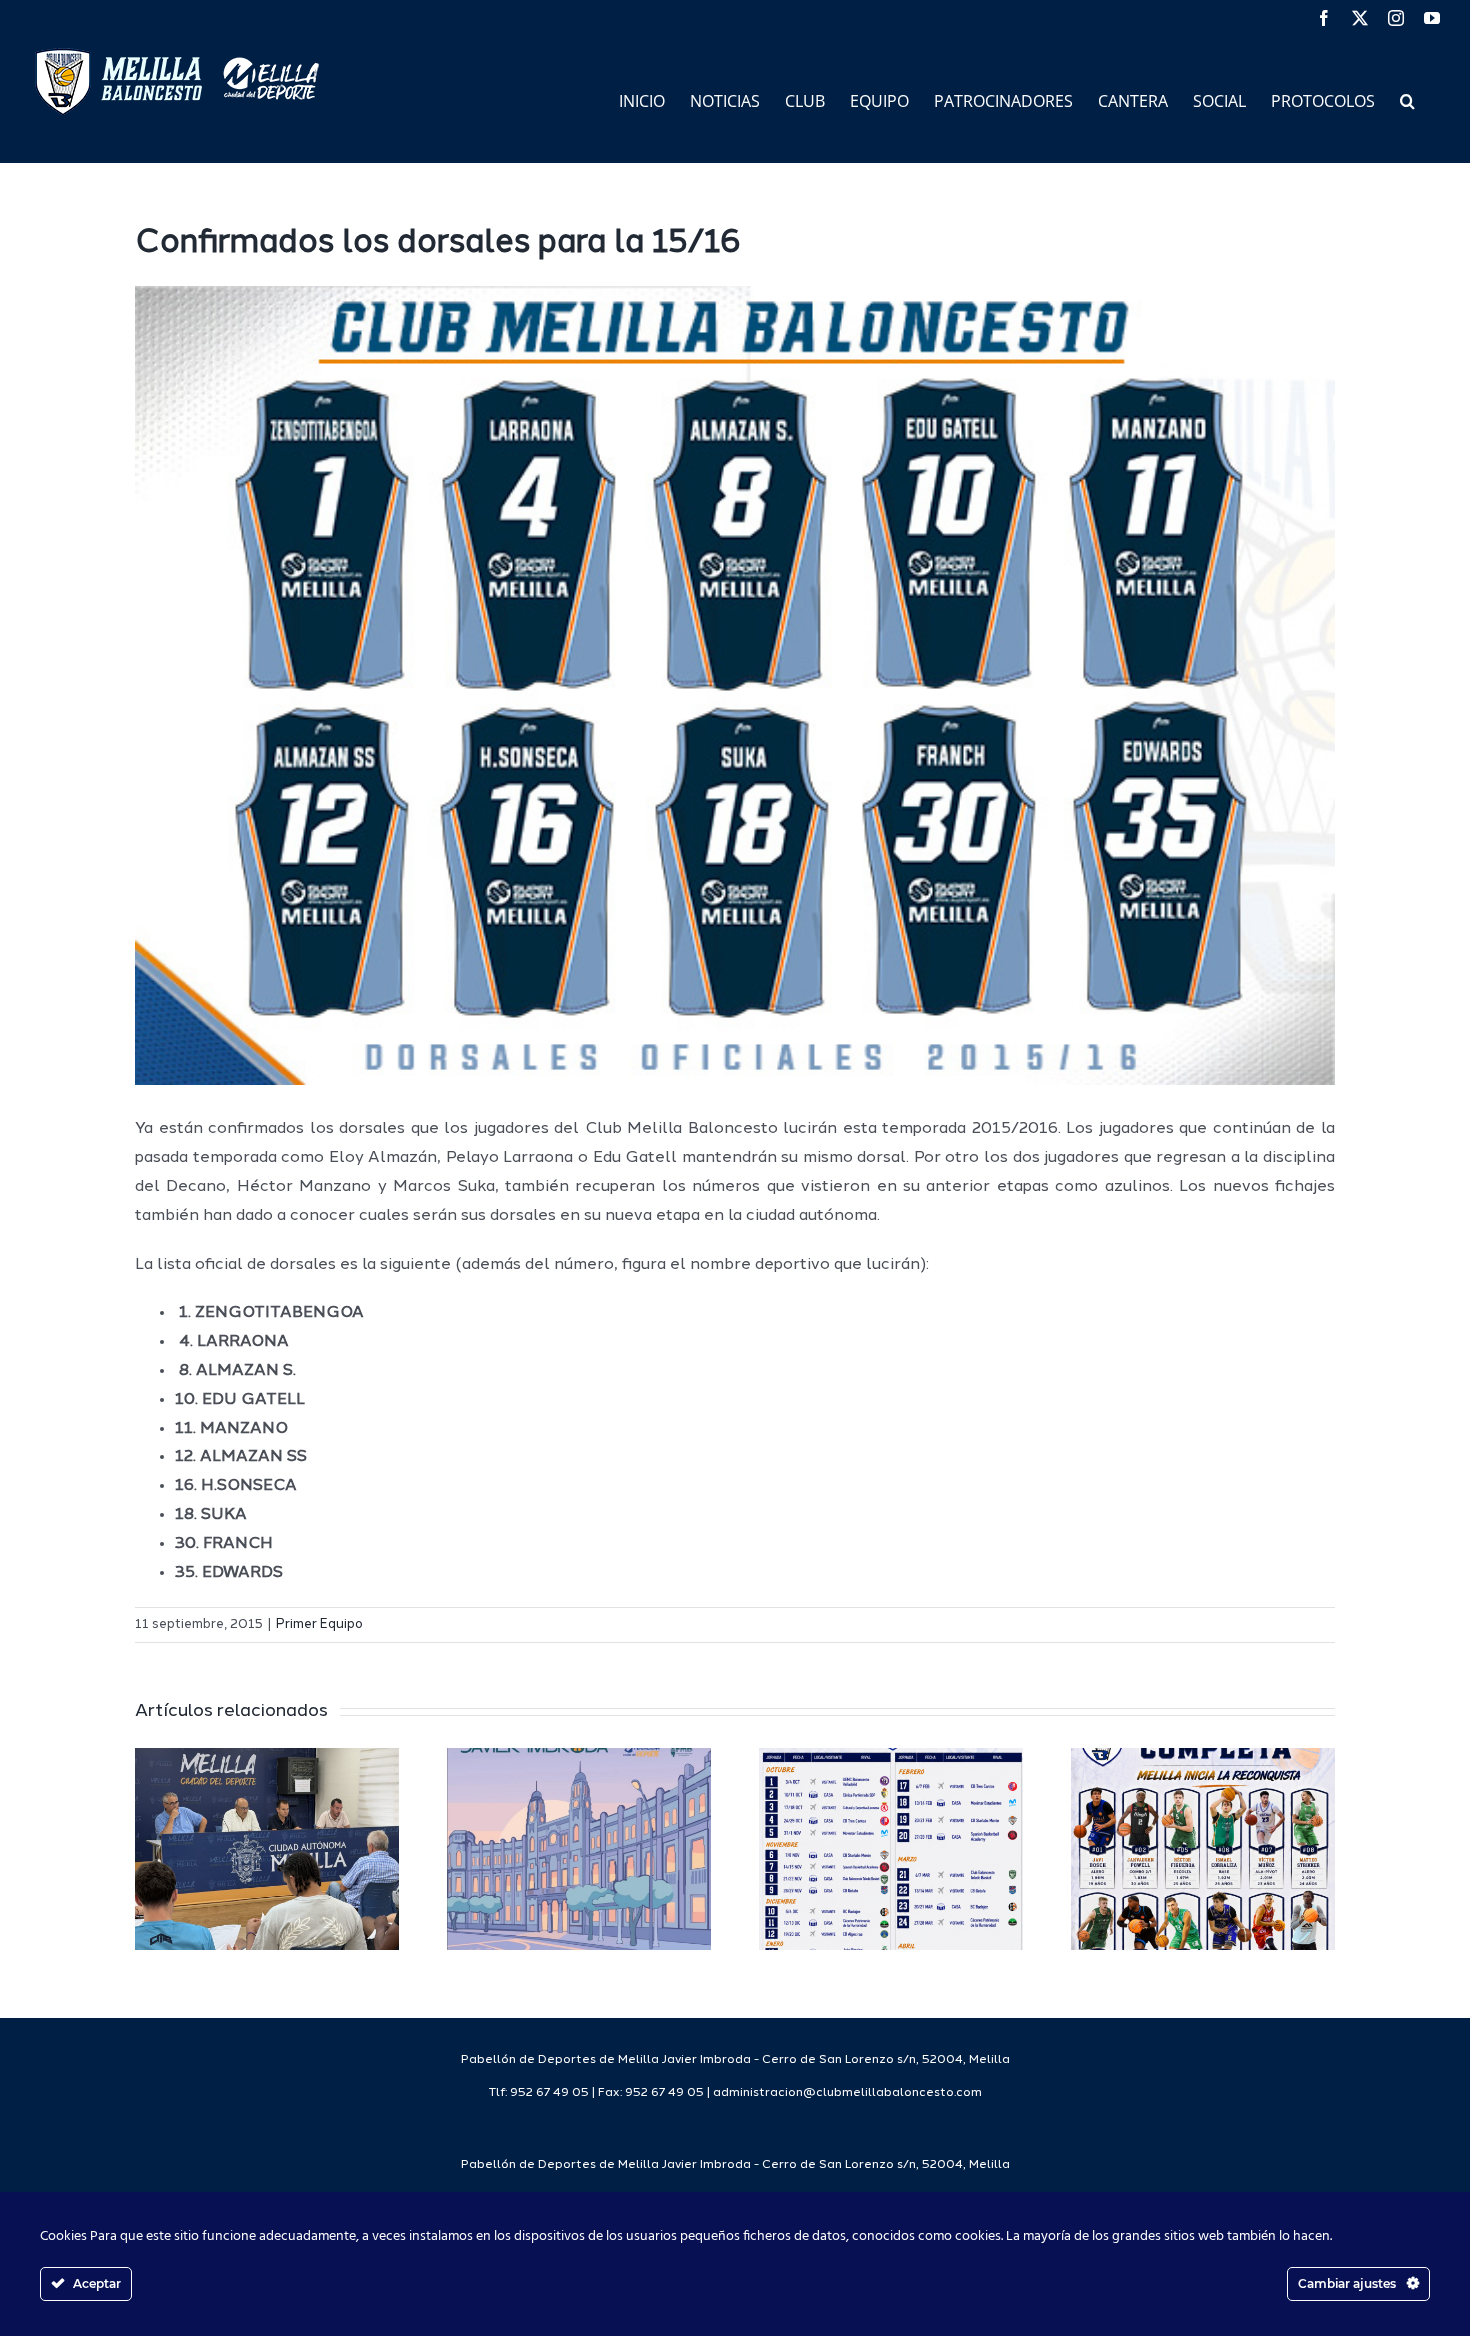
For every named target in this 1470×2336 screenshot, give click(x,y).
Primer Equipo (319, 1624)
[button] (1407, 99)
